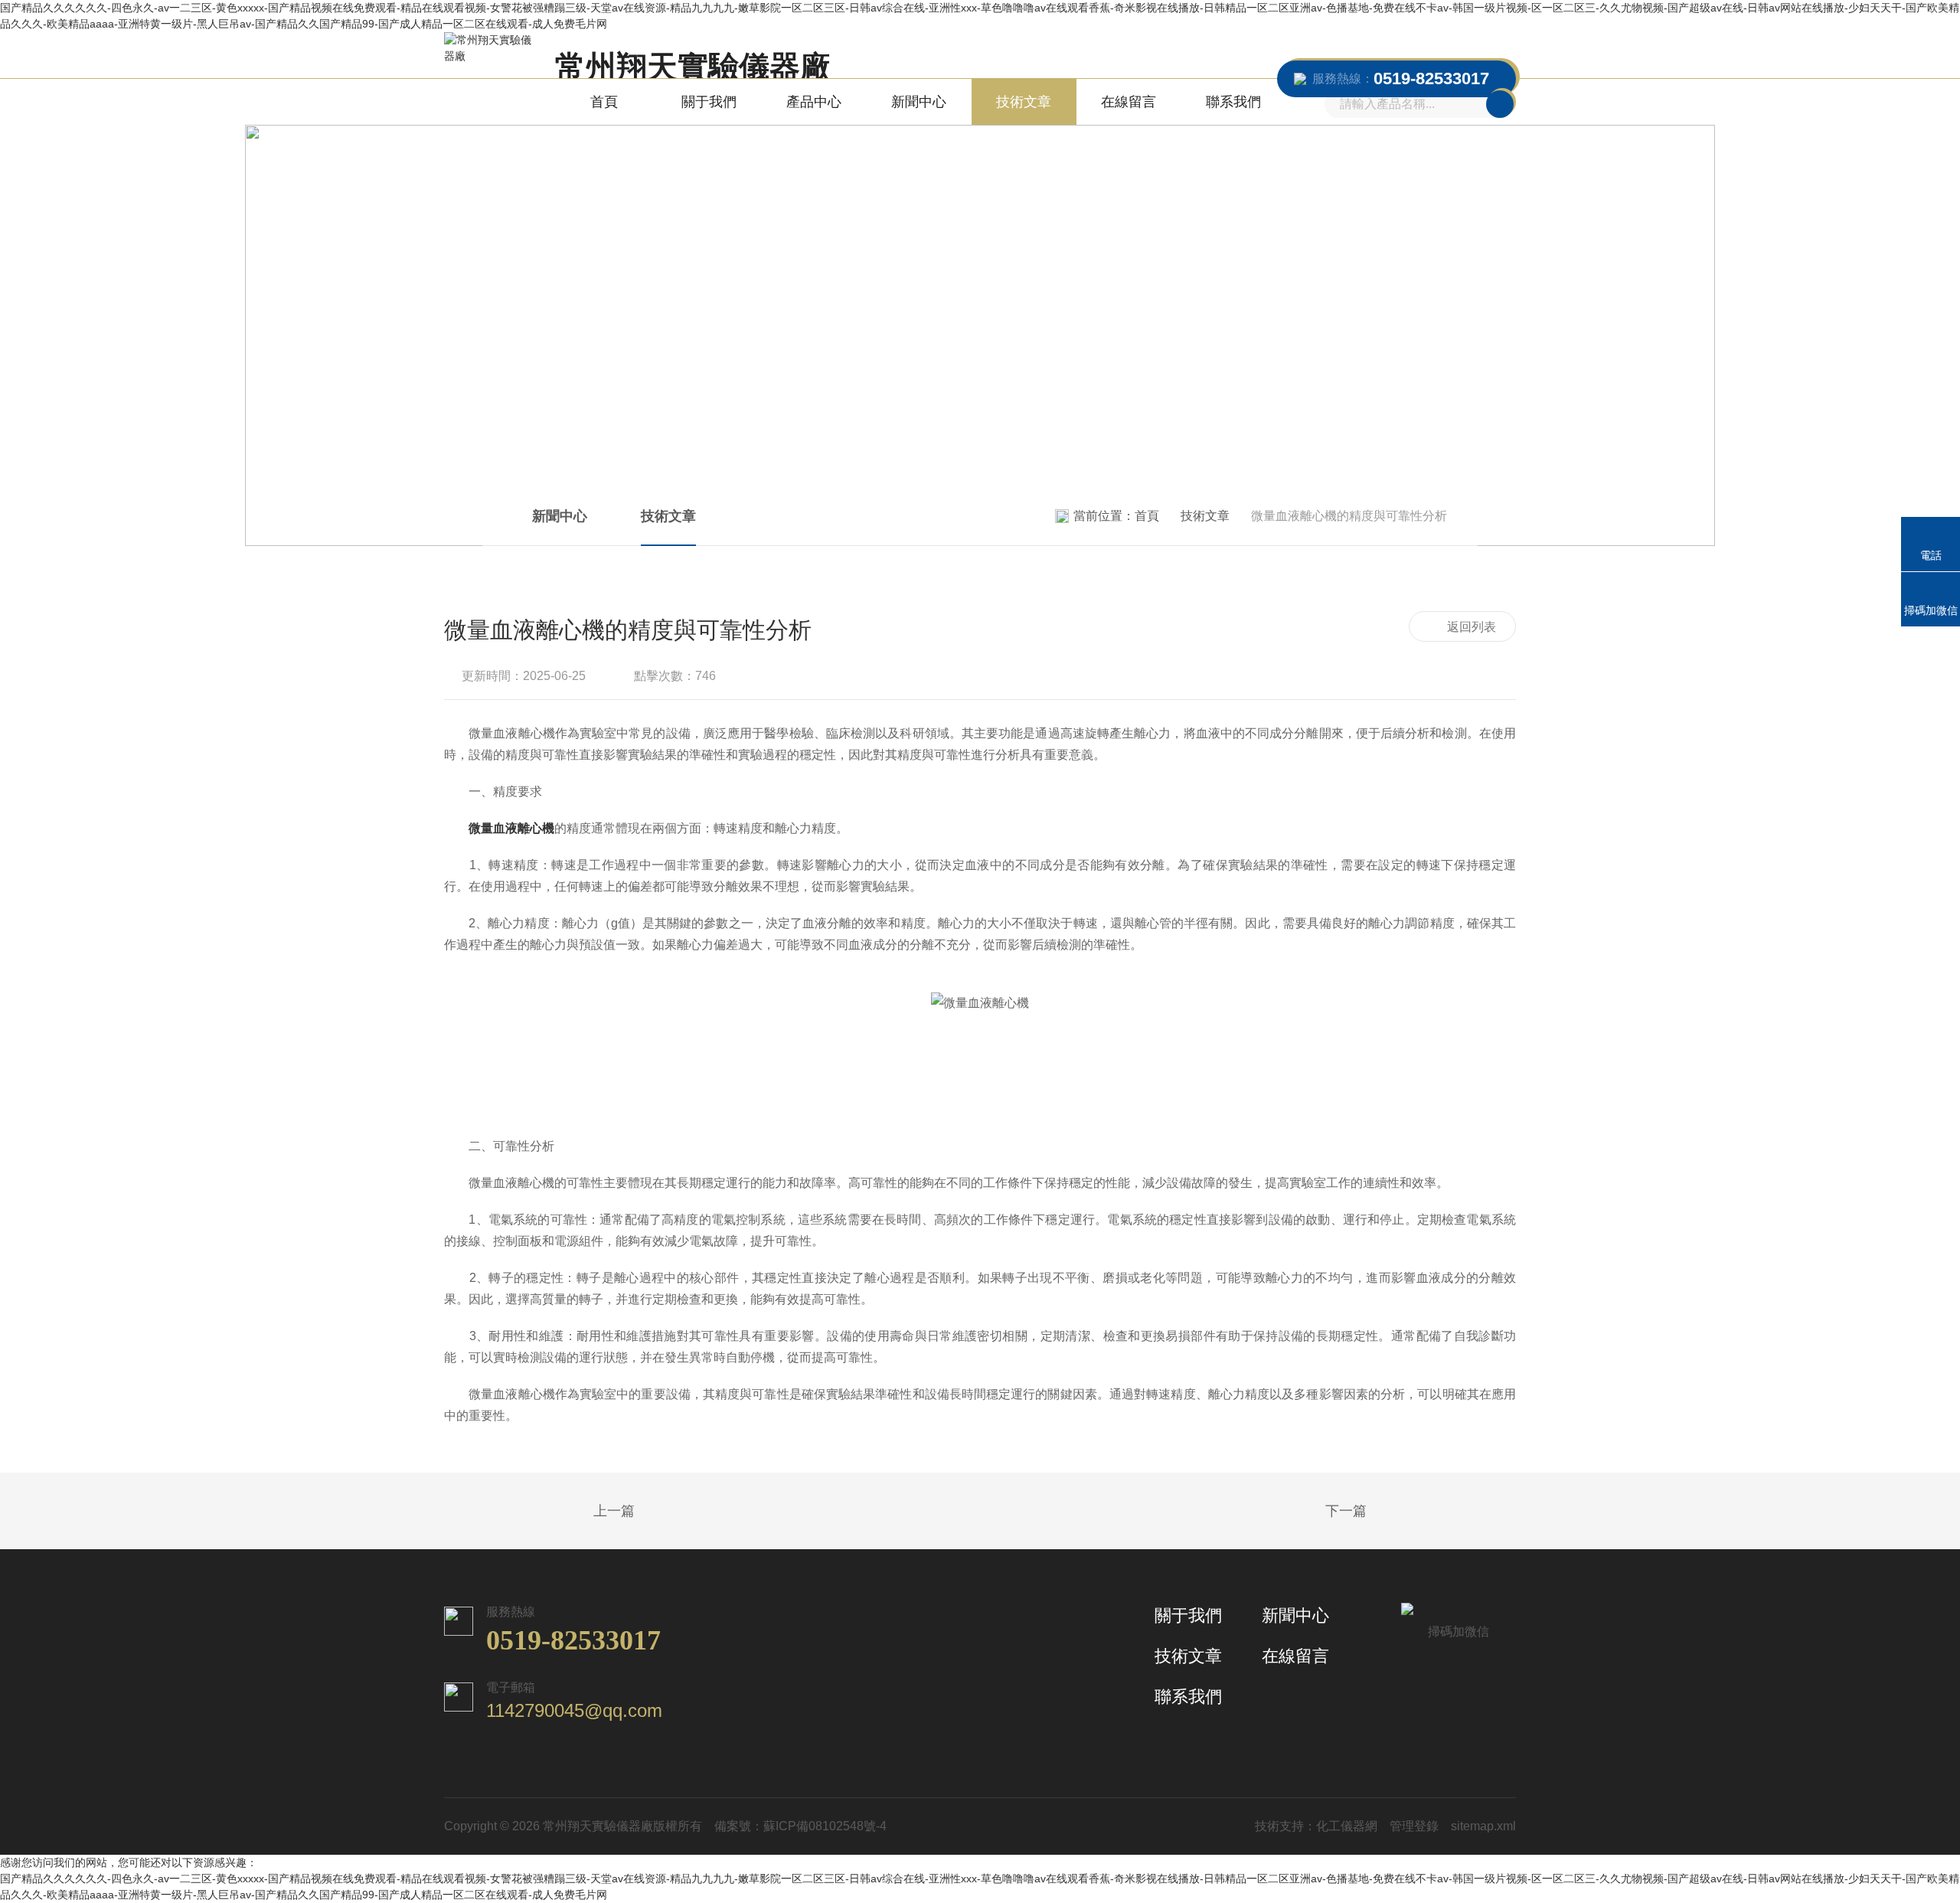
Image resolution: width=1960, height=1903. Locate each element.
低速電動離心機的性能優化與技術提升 (1386, 1512)
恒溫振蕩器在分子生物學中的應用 (574, 1512)
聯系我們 (1233, 102)
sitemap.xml (1483, 1826)
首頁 (604, 102)
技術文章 (1024, 102)
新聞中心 (919, 102)
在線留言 (1129, 102)
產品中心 (814, 102)
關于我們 (709, 102)
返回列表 (1472, 627)
